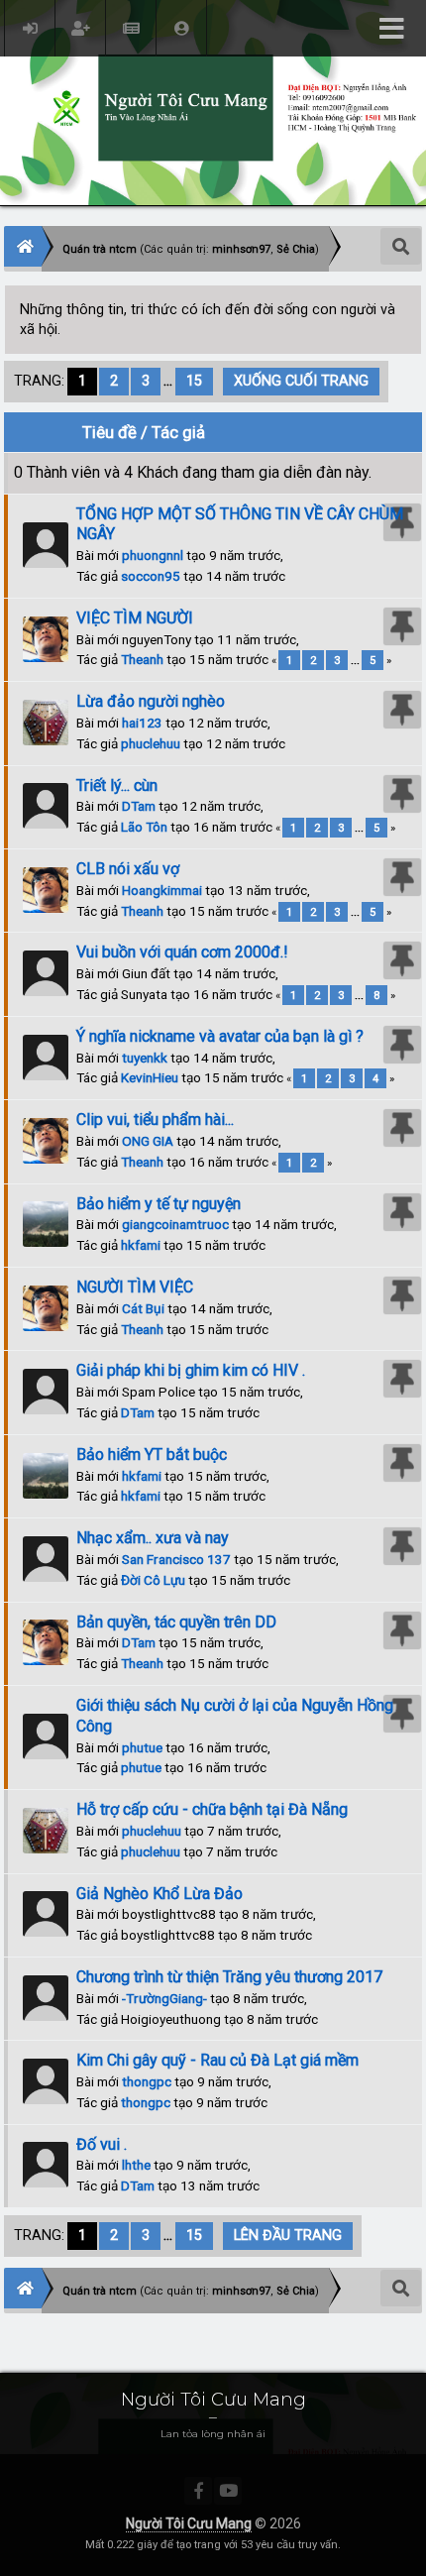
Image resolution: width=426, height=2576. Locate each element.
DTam (139, 806)
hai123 (142, 723)
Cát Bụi (143, 1308)
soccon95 (151, 576)
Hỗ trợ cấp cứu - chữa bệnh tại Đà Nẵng (212, 1809)
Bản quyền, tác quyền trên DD (176, 1622)
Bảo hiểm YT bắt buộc (152, 1455)
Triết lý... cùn (117, 785)
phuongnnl (153, 555)
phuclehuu (151, 743)
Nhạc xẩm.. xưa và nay (153, 1538)
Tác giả (178, 432)
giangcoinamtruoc (175, 1224)
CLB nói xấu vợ (128, 869)
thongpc (147, 2081)
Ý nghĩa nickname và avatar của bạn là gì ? (220, 1036)
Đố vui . (102, 2144)
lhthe (136, 2165)
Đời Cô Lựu (153, 1580)
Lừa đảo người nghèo (151, 701)
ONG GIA (148, 1141)
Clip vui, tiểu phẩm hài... (155, 1120)
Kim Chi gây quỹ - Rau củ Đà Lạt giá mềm (217, 2060)
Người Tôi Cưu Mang (189, 2523)
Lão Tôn (144, 827)
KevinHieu (150, 1077)
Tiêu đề (109, 432)
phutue (142, 1747)
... (170, 381)
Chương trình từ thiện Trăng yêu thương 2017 (229, 1977)
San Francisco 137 (176, 1559)
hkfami (141, 1245)
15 (194, 381)
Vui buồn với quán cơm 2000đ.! (182, 952)
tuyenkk (145, 1058)
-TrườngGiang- (164, 1998)
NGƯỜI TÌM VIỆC (135, 1287)
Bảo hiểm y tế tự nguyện (159, 1204)
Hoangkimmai (162, 890)
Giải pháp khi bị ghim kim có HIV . (191, 1370)
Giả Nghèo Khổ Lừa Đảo (160, 1894)
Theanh (142, 659)
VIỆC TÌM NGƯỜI (135, 618)
